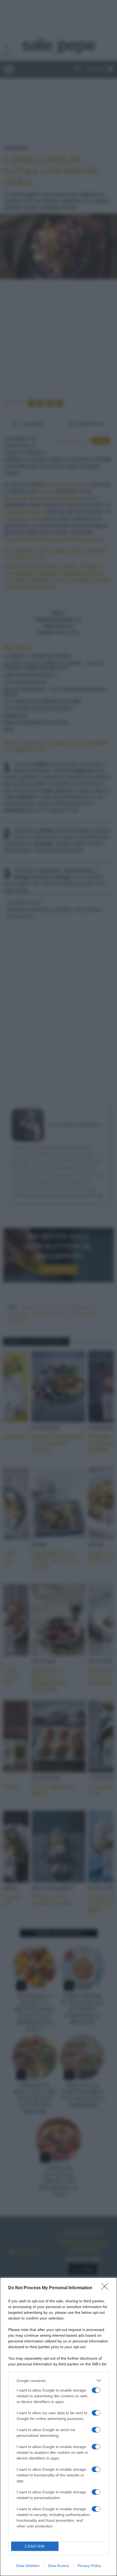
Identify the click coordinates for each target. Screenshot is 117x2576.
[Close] (106, 2288)
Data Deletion (28, 2566)
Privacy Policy (89, 2566)
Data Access (59, 2566)
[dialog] (59, 2427)
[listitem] (59, 2381)
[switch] (96, 2390)
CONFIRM (35, 2546)
